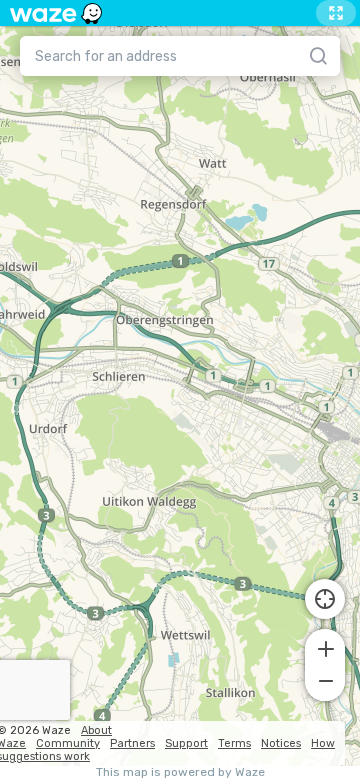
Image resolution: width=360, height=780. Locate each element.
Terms (234, 743)
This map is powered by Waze (180, 772)
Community (68, 743)
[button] (325, 647)
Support (186, 743)
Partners (132, 743)
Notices (281, 743)
